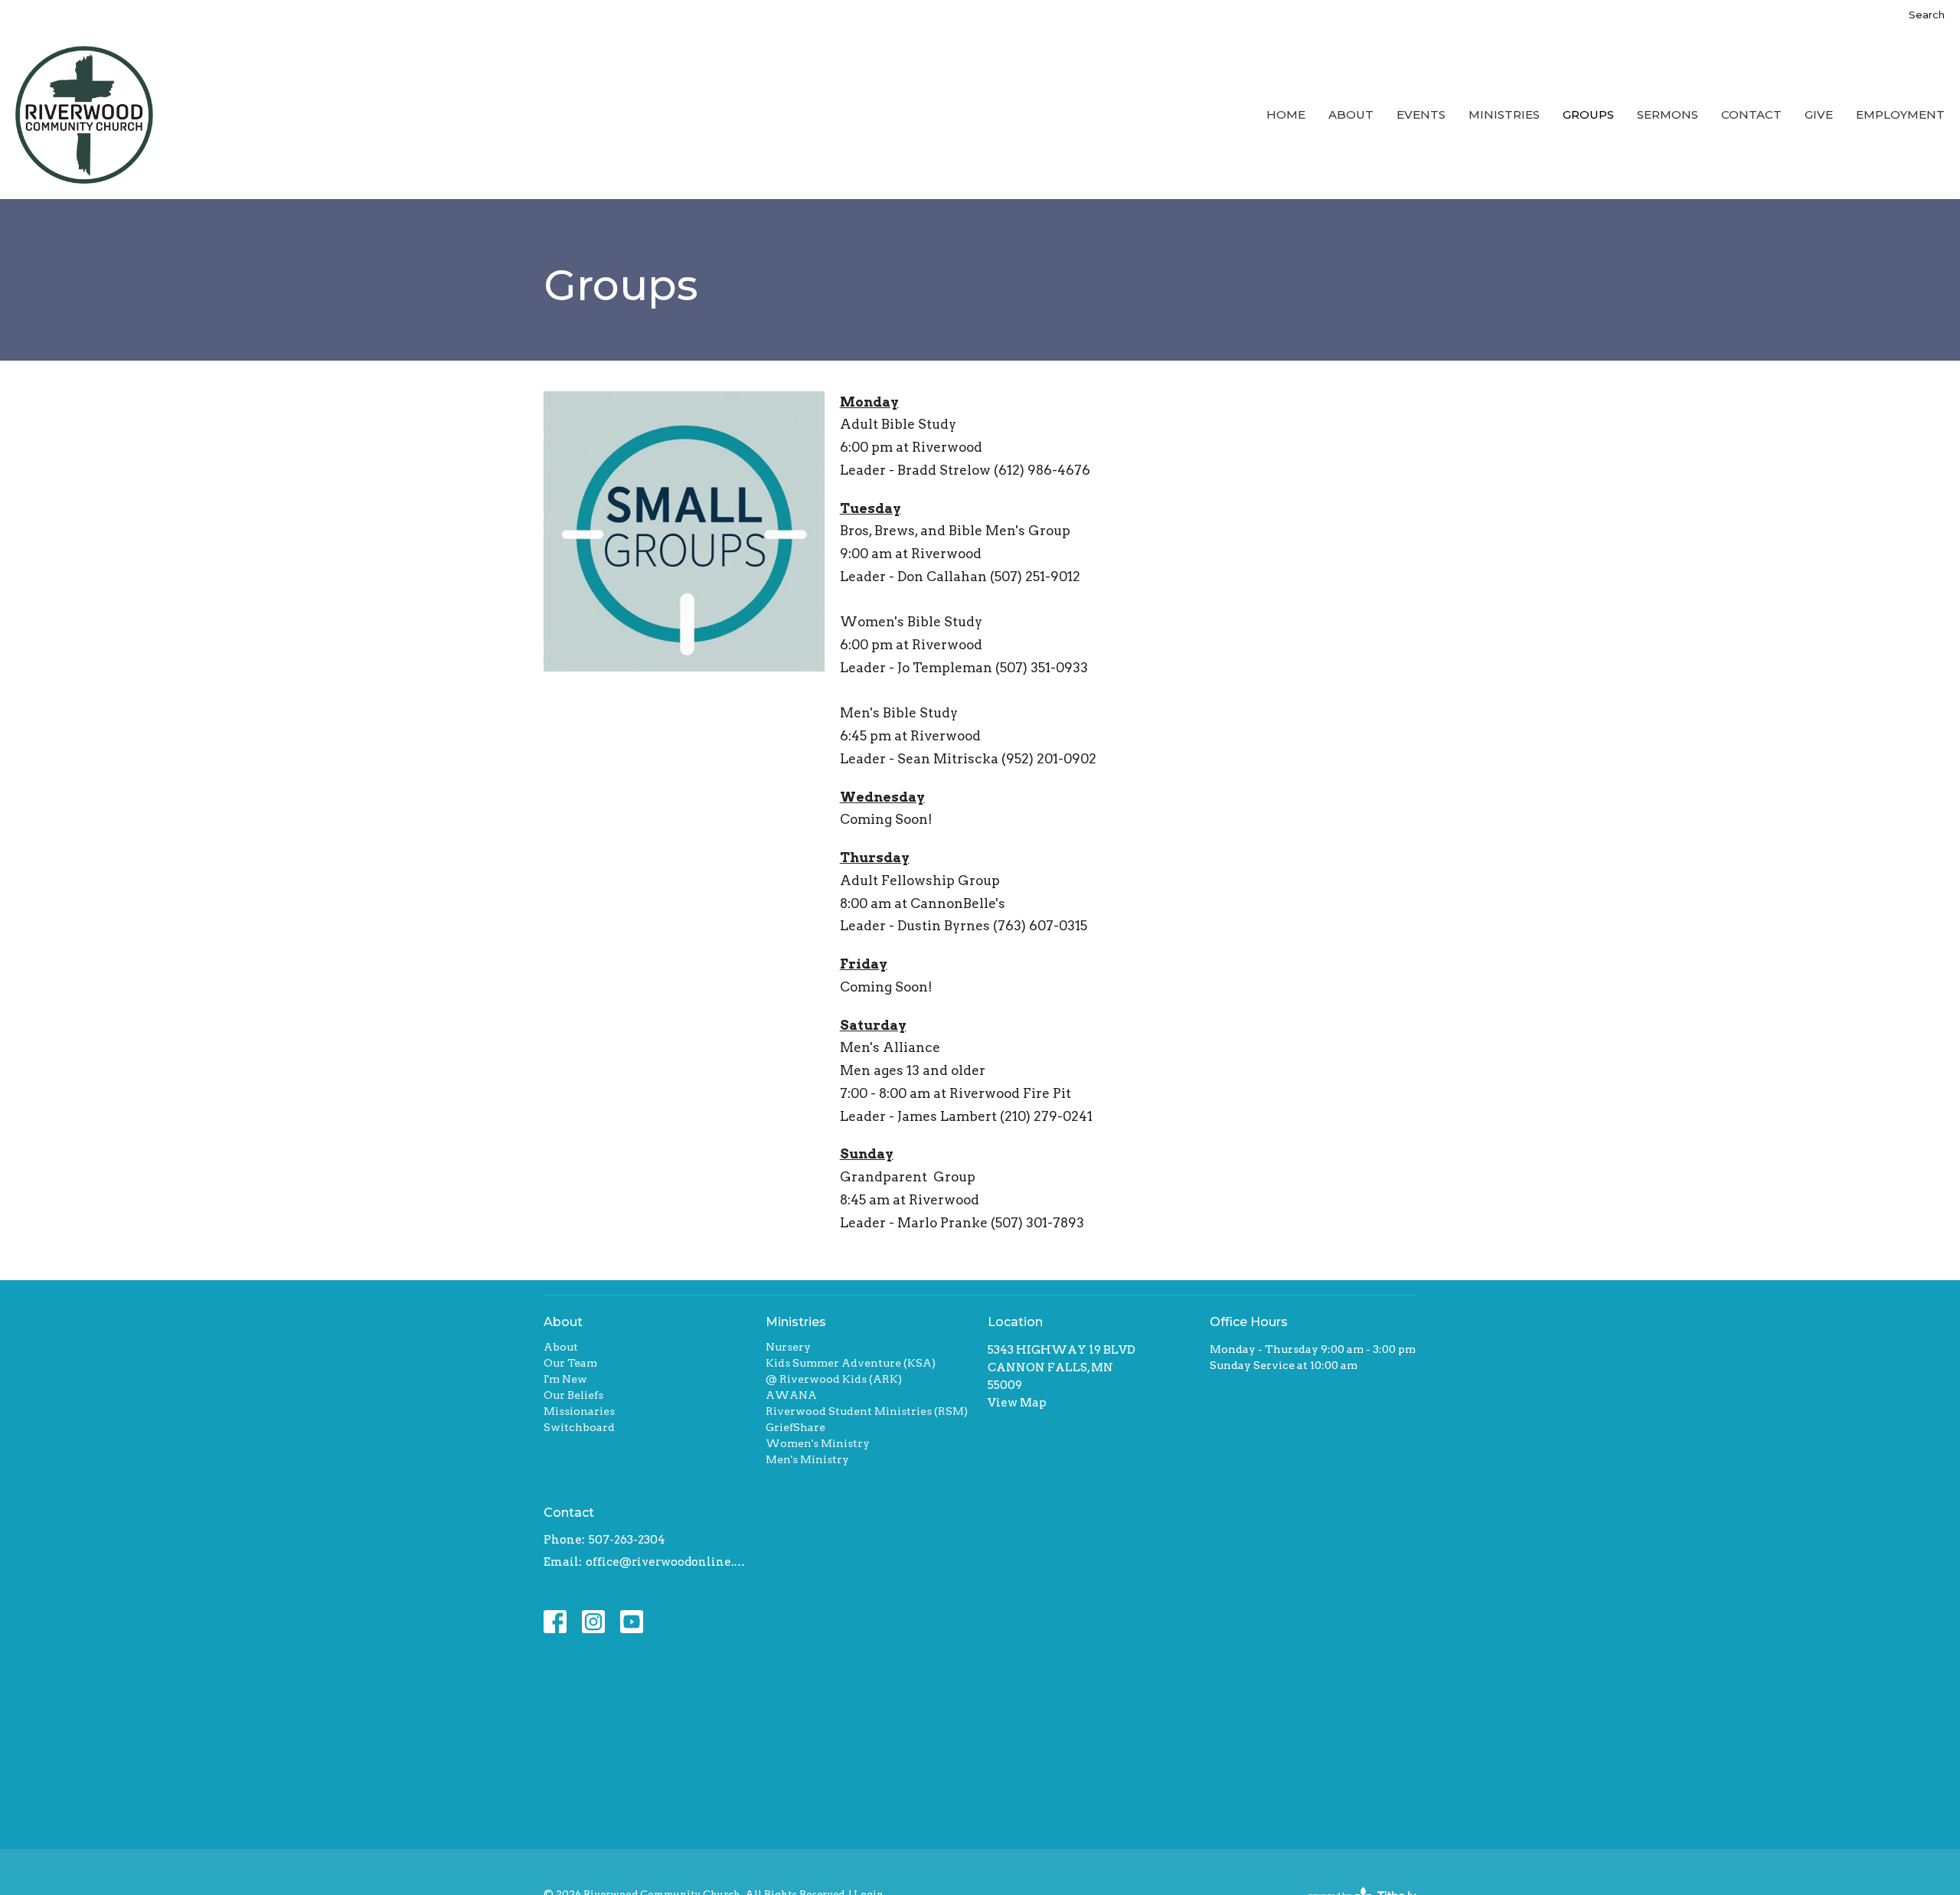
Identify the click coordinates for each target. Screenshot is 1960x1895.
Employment (1900, 114)
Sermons (1668, 114)
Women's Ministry (818, 1443)
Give (1819, 114)
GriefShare (795, 1427)
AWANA (791, 1395)
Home (1286, 114)
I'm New (565, 1379)
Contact (1751, 114)
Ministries (1504, 114)
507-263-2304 (627, 1540)
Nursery (788, 1347)
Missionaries (579, 1411)
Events (1421, 114)
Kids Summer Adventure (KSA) (851, 1363)
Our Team (570, 1363)
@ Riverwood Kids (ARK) (834, 1379)
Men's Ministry (807, 1459)
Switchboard (579, 1427)
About (1351, 114)
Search (1927, 15)
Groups (1588, 114)
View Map (1017, 1403)
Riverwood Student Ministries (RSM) (867, 1411)
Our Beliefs (573, 1395)
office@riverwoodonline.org (668, 1562)
